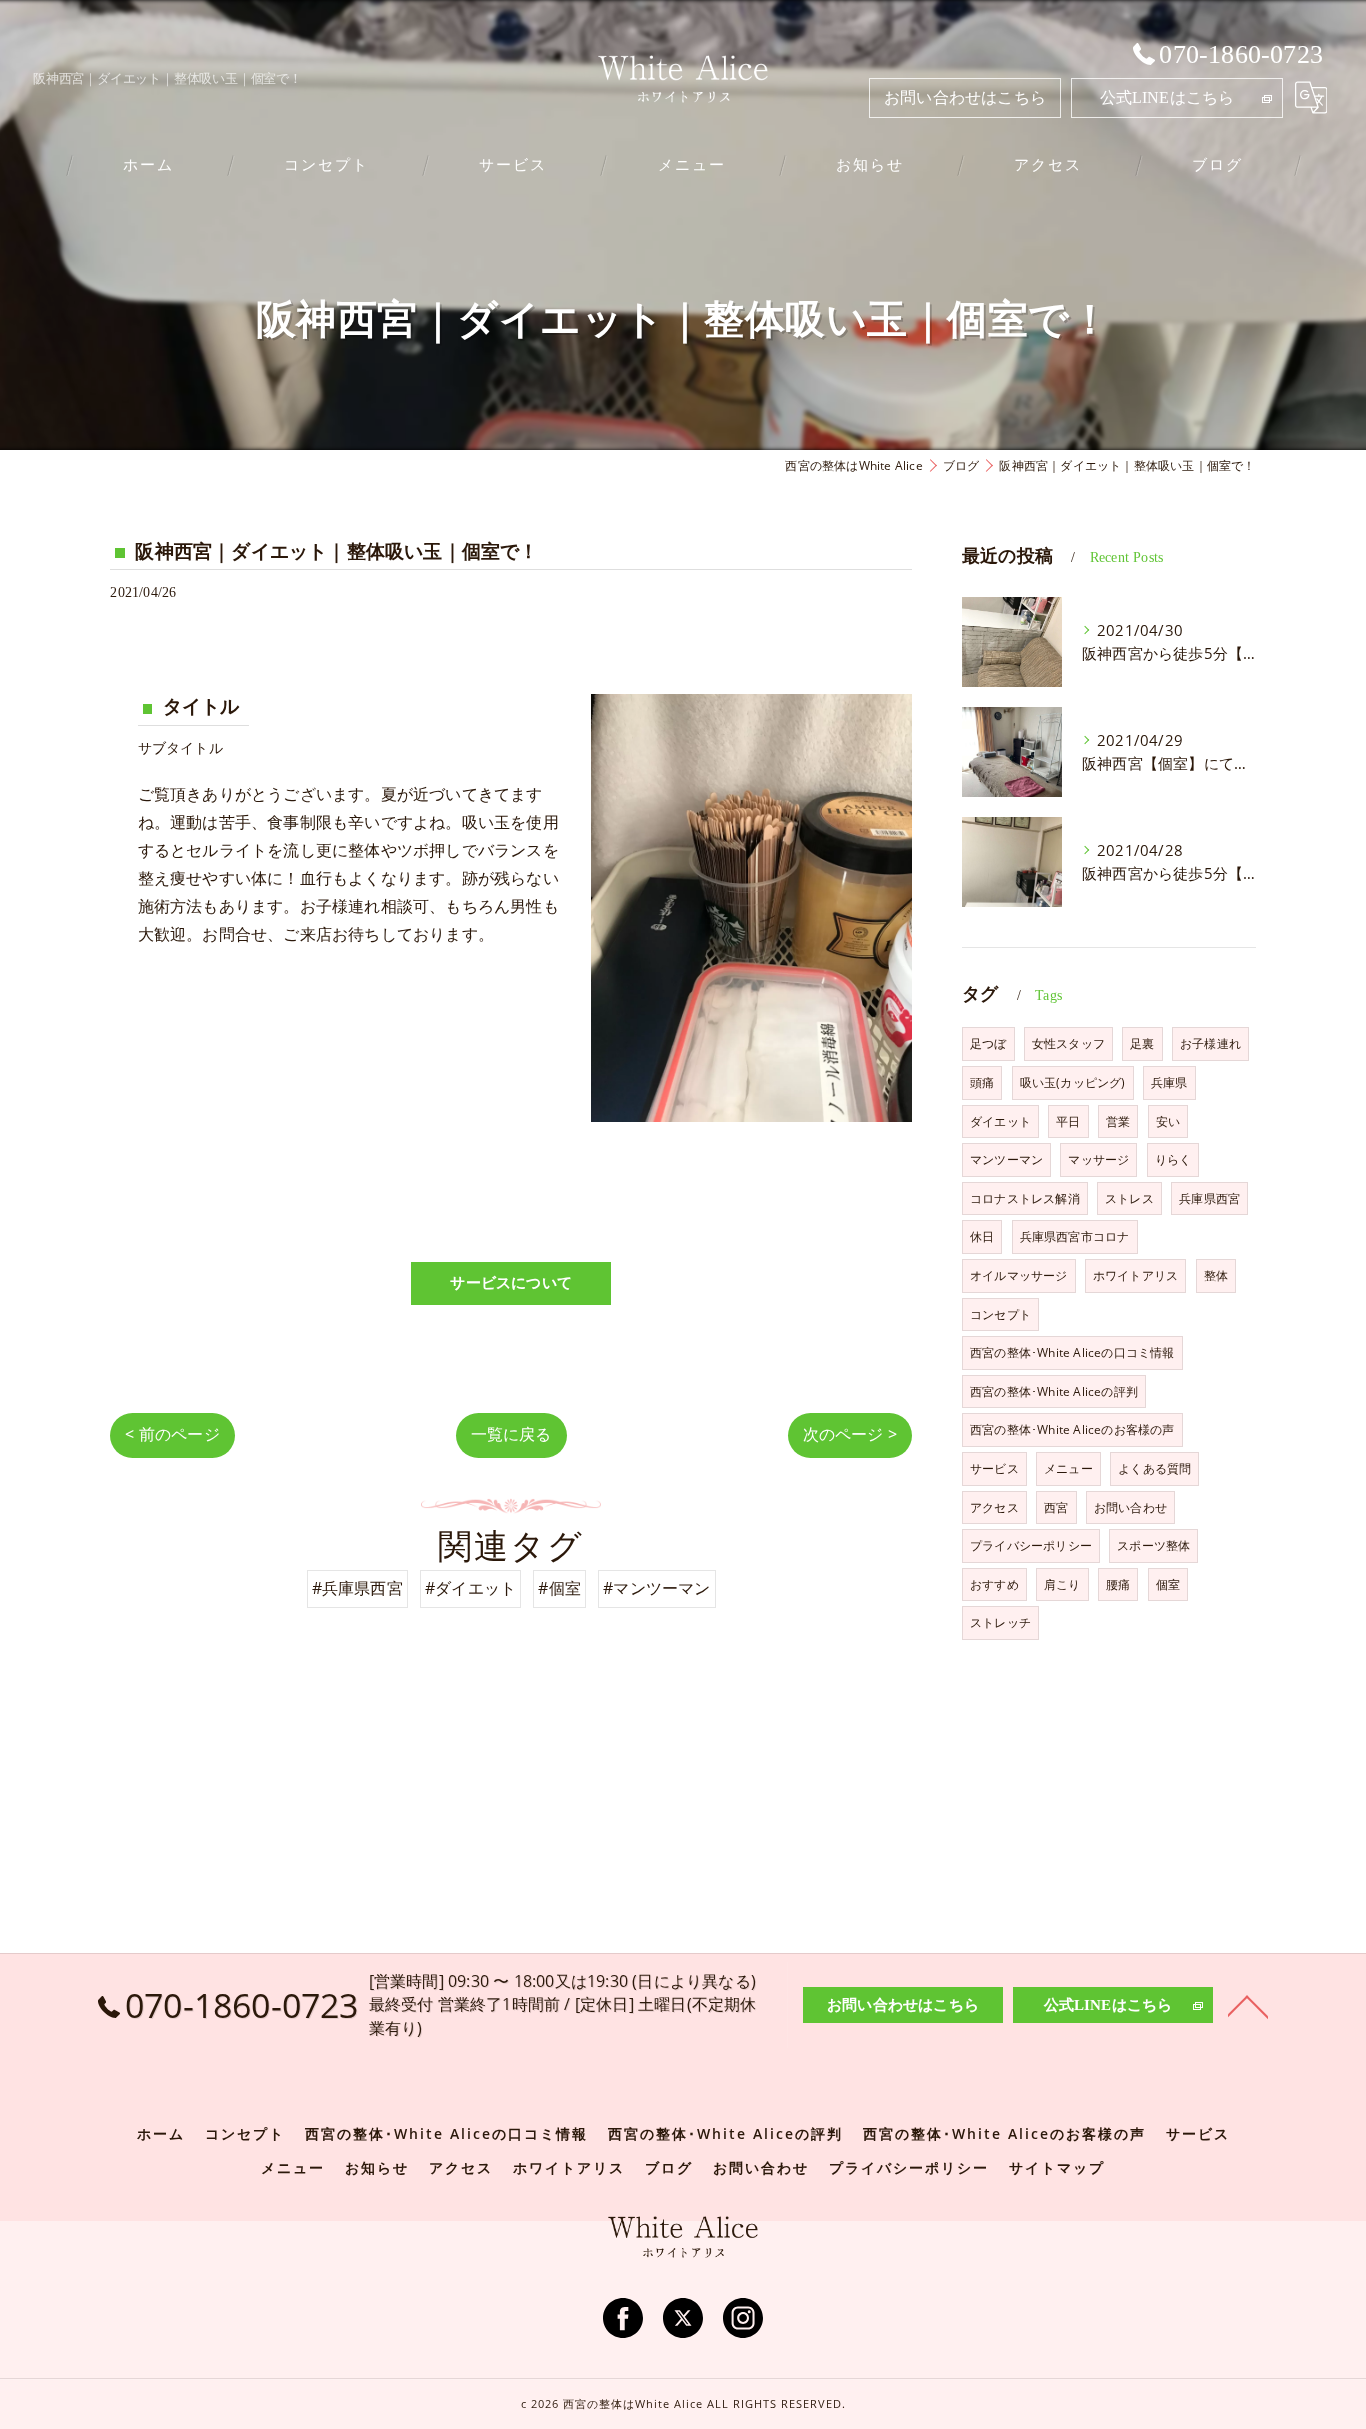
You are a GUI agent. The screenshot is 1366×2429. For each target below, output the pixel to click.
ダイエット (1000, 1121)
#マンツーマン (656, 1588)
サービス (994, 1468)
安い (1168, 1121)
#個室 (559, 1588)
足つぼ (988, 1043)
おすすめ (994, 1584)
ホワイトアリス (1135, 1275)
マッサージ (1098, 1159)
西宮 (1056, 1507)
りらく (1173, 1159)
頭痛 (982, 1082)
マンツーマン (1006, 1159)
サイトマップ (1057, 2168)
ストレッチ (1000, 1622)
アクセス (994, 1507)
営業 (1118, 1121)
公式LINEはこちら (1167, 97)
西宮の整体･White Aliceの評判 (1054, 1391)
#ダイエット (470, 1588)
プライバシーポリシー (1031, 1545)
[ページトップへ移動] (1248, 2005)
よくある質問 (1154, 1468)
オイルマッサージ (1019, 1275)
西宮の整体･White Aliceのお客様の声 (1072, 1429)
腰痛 (1118, 1584)
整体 (1216, 1275)
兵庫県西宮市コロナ (1075, 1236)
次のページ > (850, 1434)
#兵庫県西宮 (357, 1588)
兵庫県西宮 (1209, 1198)
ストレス (1129, 1198)
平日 (1068, 1121)
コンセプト (1000, 1314)
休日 (982, 1236)
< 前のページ (172, 1434)
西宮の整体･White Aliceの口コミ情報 (1072, 1352)
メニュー (1068, 1468)
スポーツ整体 (1153, 1545)
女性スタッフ (1068, 1043)
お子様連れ (1210, 1043)
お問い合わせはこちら (965, 97)
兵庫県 (1169, 1082)
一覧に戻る (511, 1434)
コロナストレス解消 (1025, 1198)
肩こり (1062, 1584)
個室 (1168, 1584)
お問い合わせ (1130, 1507)
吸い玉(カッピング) (1073, 1082)
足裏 (1142, 1043)
